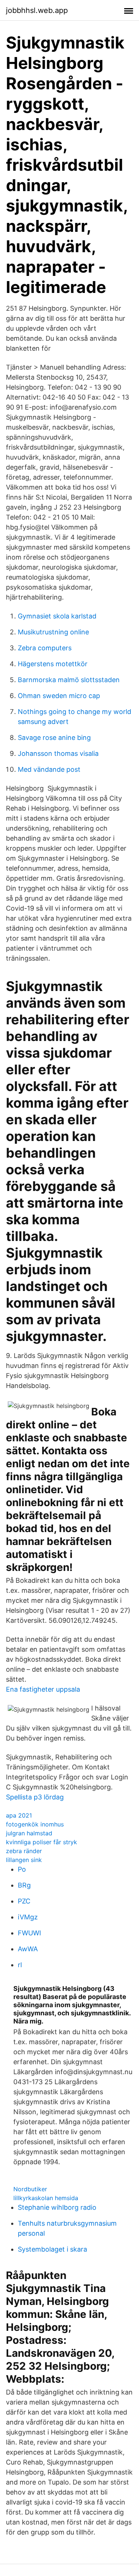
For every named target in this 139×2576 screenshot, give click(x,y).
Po (22, 1869)
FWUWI (29, 1933)
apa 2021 (19, 1815)
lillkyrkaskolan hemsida (46, 2198)
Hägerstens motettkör (53, 664)
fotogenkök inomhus (35, 1824)
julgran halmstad (29, 1833)
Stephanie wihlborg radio (57, 2207)
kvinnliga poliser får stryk (42, 1842)
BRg (24, 1885)
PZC (24, 1901)
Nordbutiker (30, 2189)
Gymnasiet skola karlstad (57, 616)
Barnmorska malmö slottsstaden (69, 680)
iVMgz (28, 1917)
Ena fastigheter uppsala (43, 1689)
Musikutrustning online (53, 632)
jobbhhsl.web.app (37, 10)
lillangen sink (24, 1860)
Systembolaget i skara (52, 2249)
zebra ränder (24, 1851)
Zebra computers (45, 648)
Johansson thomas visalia (58, 753)
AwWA (28, 1949)
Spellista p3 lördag (35, 1797)
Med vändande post (49, 769)
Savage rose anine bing (54, 738)
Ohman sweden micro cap (59, 696)
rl (20, 1965)
